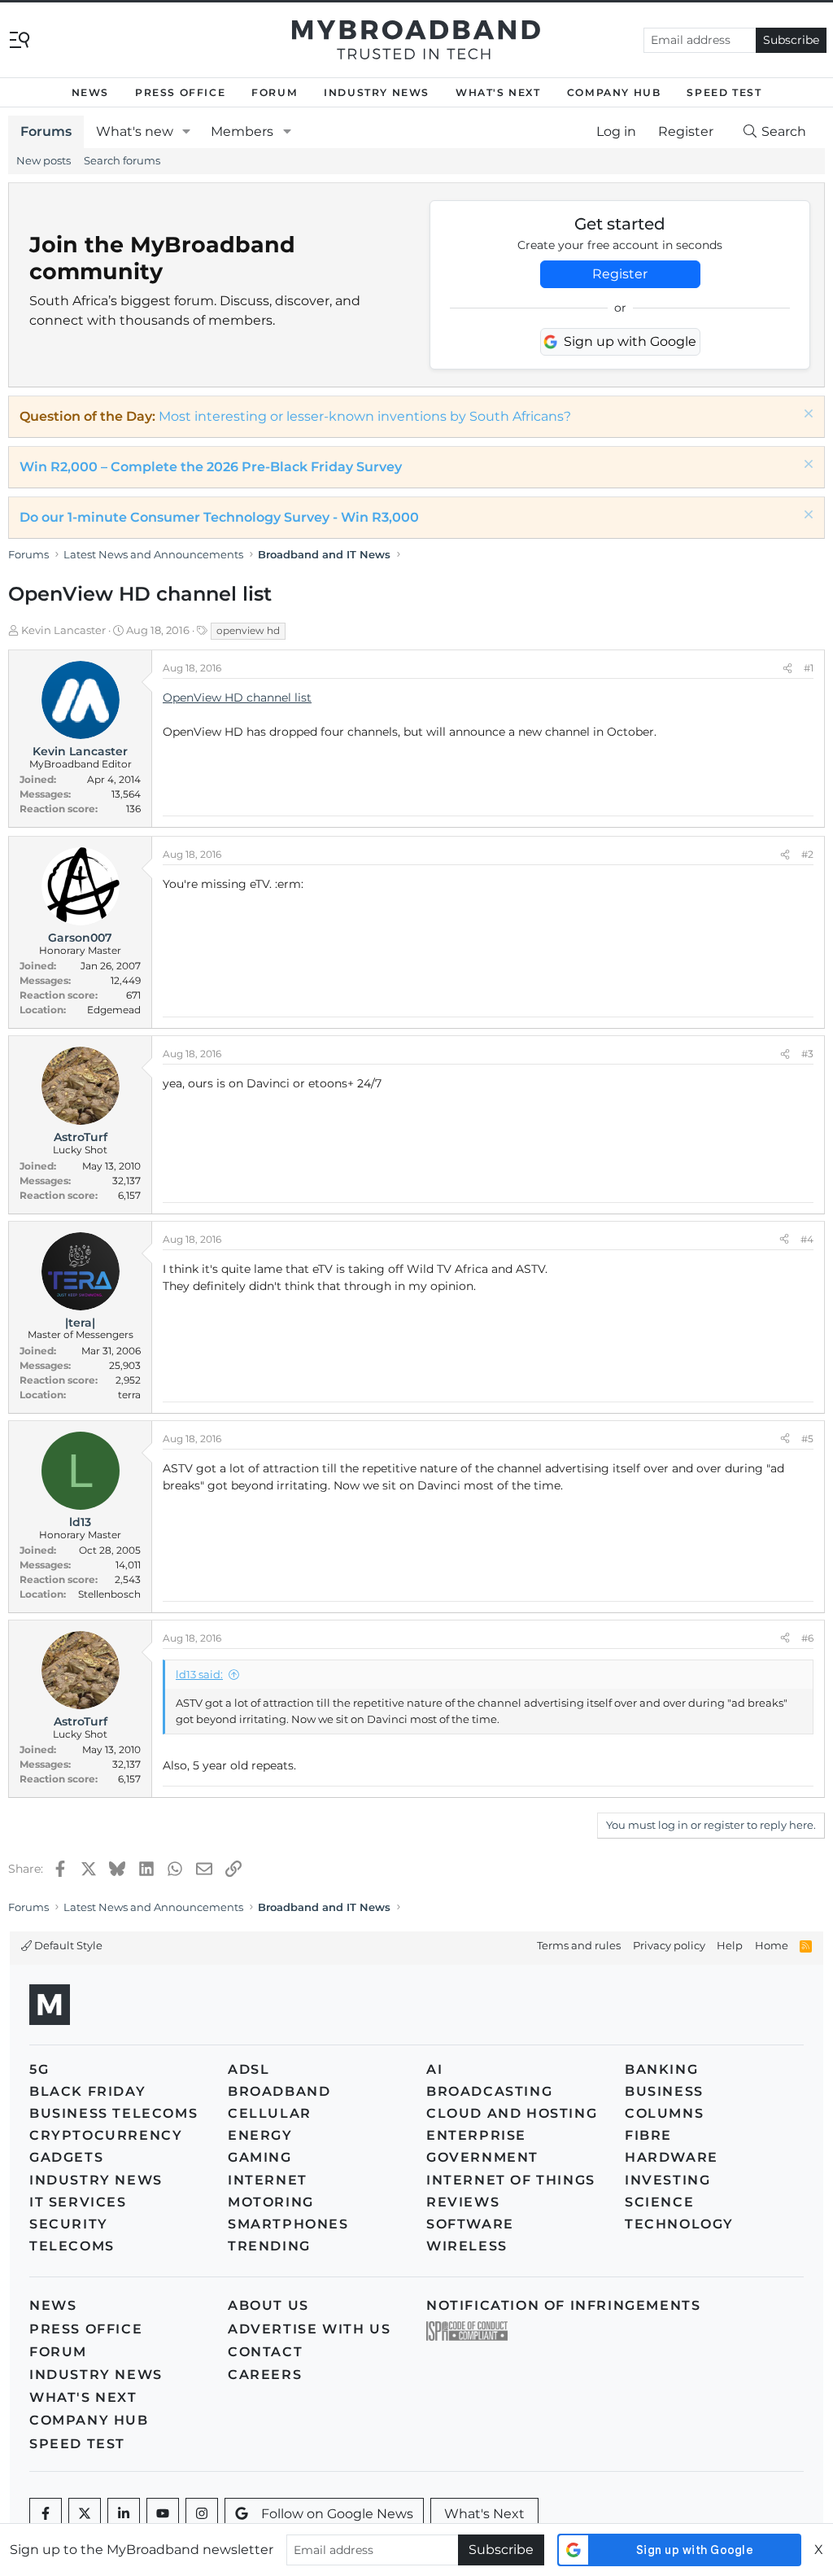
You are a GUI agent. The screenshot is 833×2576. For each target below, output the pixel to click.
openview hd (248, 630)
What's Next (498, 92)
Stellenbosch (109, 1594)
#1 (809, 668)
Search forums (122, 160)
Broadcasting (489, 2091)
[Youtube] (163, 2514)
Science (659, 2202)
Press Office (180, 92)
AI (434, 2069)
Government (482, 2157)
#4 (807, 1239)
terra (129, 1395)
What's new (135, 131)
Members (242, 131)
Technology (679, 2224)
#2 (807, 854)
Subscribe (791, 40)
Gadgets (66, 2157)
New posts (44, 160)
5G (39, 2069)
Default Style (67, 1945)
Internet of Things (511, 2180)
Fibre (648, 2135)
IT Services (78, 2202)
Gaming (260, 2157)
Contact (265, 2352)
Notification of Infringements (563, 2305)
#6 (807, 1638)
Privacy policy (669, 1945)
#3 (807, 1054)
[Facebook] (46, 2514)
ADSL (249, 2069)
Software (470, 2224)
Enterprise (476, 2135)
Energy (260, 2135)
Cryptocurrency (106, 2135)
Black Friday (87, 2091)
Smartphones (288, 2224)
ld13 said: (199, 1674)
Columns (664, 2113)
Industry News (377, 92)
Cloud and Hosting (512, 2113)
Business (664, 2091)
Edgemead (114, 1010)
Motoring (271, 2202)
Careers (265, 2375)
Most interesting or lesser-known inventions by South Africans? (365, 416)
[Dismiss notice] (807, 415)
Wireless (467, 2246)
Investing (667, 2180)
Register (620, 274)
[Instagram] (202, 2514)
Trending (269, 2246)
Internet (268, 2180)
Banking (661, 2069)
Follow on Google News (337, 2514)
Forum (275, 92)
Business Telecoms (113, 2113)
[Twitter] (85, 2514)
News (90, 92)
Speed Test (724, 92)
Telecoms (72, 2246)
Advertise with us (309, 2329)
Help (730, 1945)
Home (772, 1945)
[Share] (787, 668)
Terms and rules (579, 1945)
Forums (46, 131)
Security (69, 2224)
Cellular (270, 2113)
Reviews (463, 2202)
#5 (807, 1439)
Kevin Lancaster (63, 630)
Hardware (672, 2157)
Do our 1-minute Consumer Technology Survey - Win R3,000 (219, 517)
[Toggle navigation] (20, 39)
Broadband (279, 2091)
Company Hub (614, 92)
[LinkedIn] (124, 2514)
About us (268, 2305)
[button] (187, 132)
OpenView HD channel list (237, 698)
